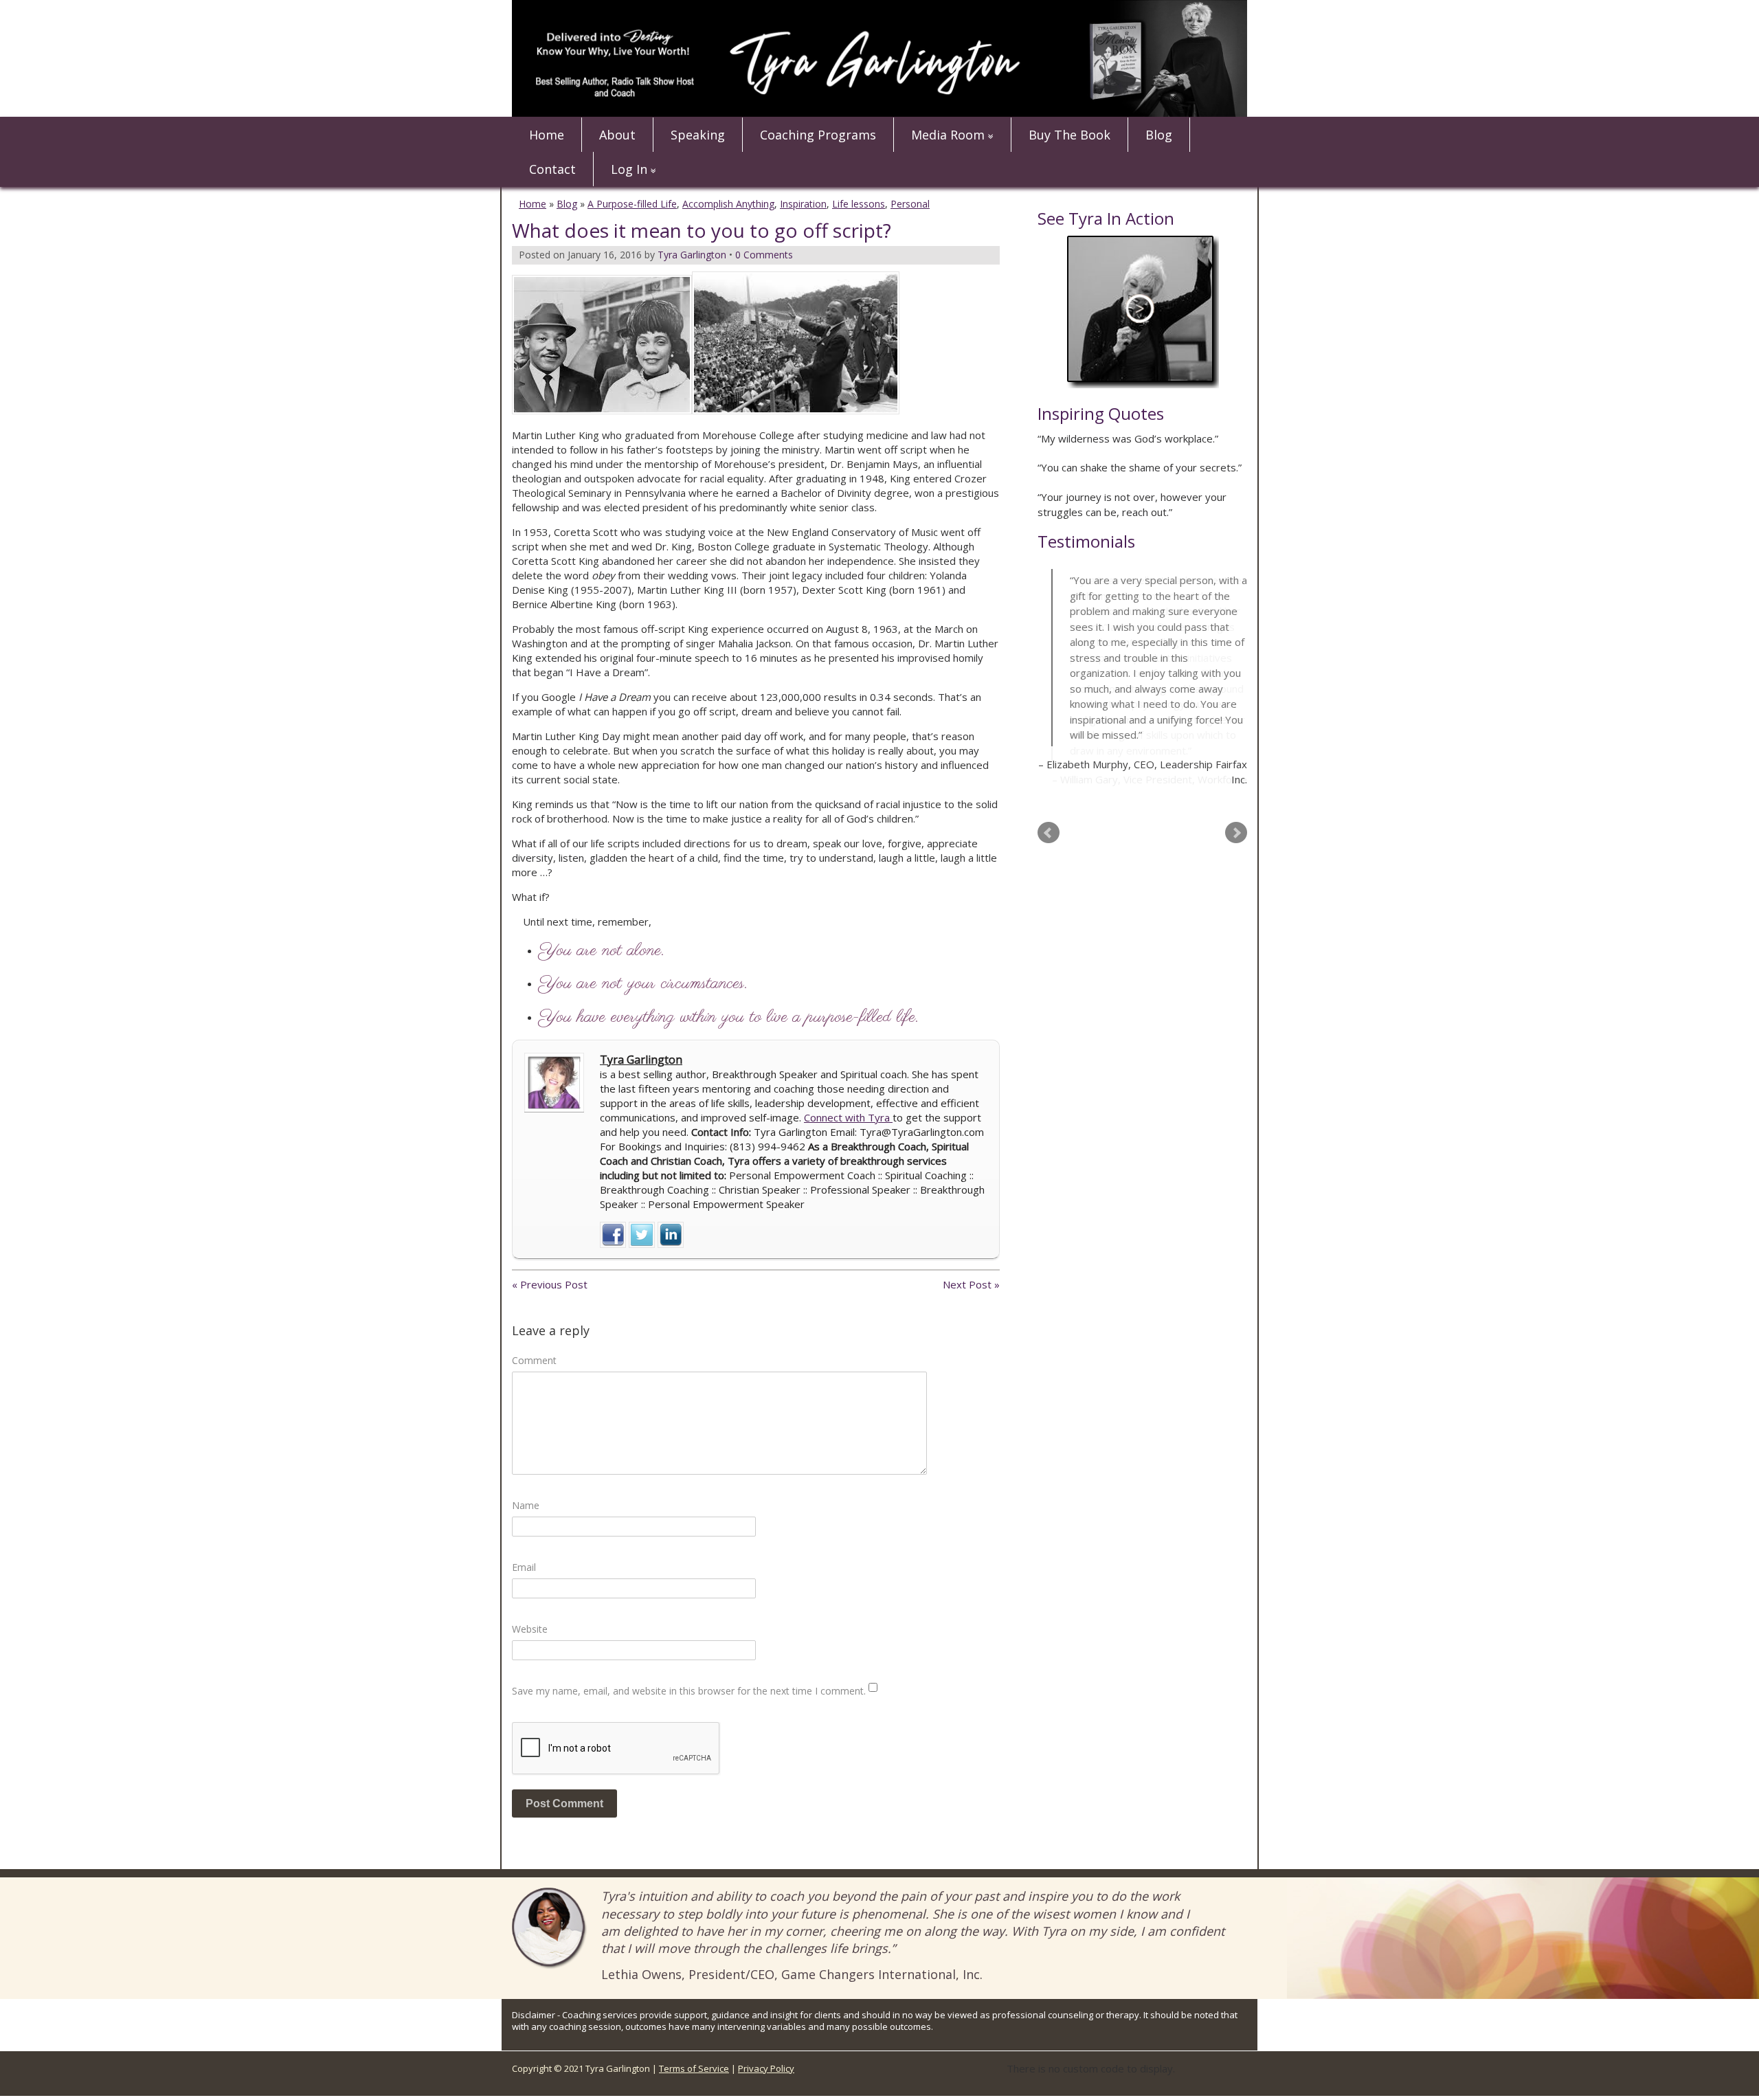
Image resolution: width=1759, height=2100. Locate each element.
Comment (534, 1360)
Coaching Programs (818, 135)
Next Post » (971, 1284)
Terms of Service (694, 2068)
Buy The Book (1069, 135)
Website (530, 1629)
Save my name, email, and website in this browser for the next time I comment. (689, 1691)
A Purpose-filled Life (632, 204)
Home (547, 135)
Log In (629, 169)
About (617, 135)
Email (524, 1567)
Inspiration (803, 204)
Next (1236, 831)
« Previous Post (550, 1284)
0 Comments (764, 255)
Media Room (948, 135)
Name (526, 1505)
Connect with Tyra (848, 1117)
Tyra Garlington (641, 1060)
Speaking (698, 135)
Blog (1159, 135)
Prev (1049, 831)
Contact (552, 169)
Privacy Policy (766, 2068)
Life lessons (859, 204)
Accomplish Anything (728, 204)
